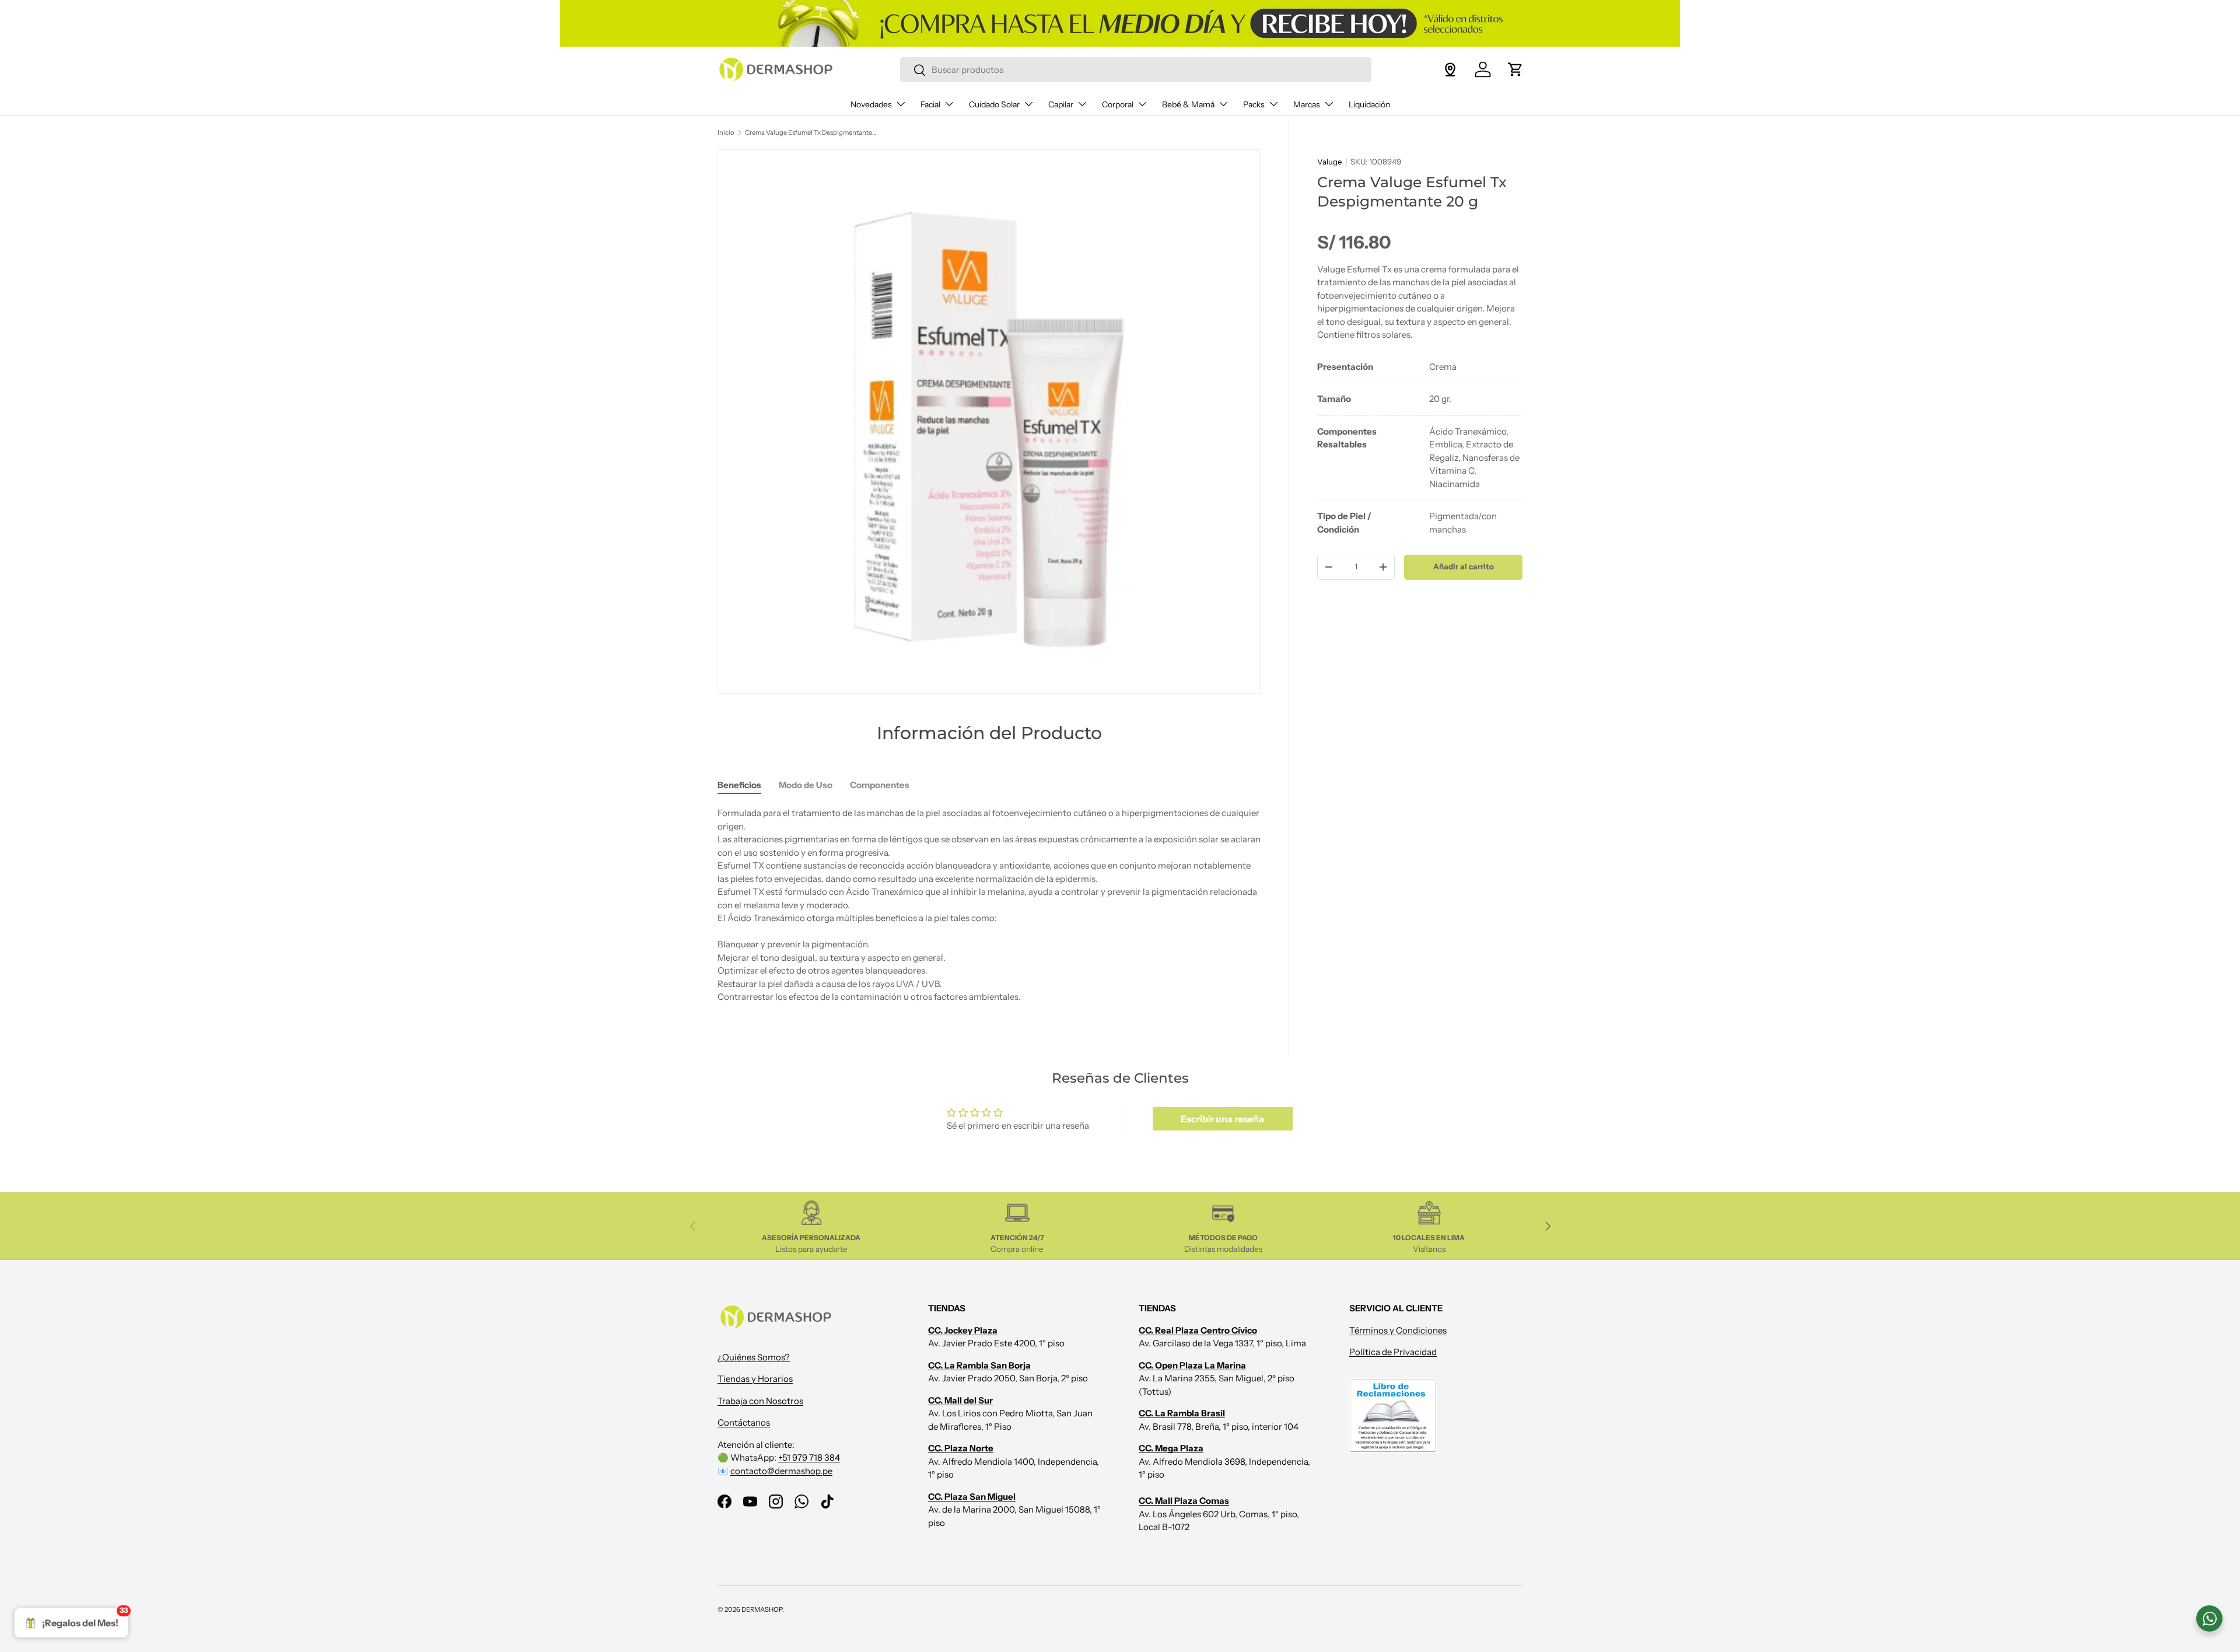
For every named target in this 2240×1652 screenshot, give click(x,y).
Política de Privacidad (1393, 1352)
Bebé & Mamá (1188, 104)
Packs (1254, 104)
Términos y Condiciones (1398, 1330)
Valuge (1329, 162)
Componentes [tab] (880, 785)
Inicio (726, 132)
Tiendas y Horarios (755, 1379)
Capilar (1061, 104)
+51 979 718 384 (809, 1457)
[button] (1515, 69)
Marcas (1307, 104)
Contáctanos (744, 1422)
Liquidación (1369, 104)
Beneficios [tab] (739, 785)
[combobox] (1135, 70)
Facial (930, 104)
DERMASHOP (762, 1609)
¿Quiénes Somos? (754, 1357)
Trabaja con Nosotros (760, 1401)
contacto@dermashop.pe (781, 1471)
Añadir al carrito (1464, 566)
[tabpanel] (1420, 449)
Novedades (871, 104)
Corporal (1118, 104)
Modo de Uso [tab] (806, 785)
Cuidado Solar (994, 104)
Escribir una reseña (1222, 1119)
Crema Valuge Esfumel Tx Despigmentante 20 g (811, 132)
